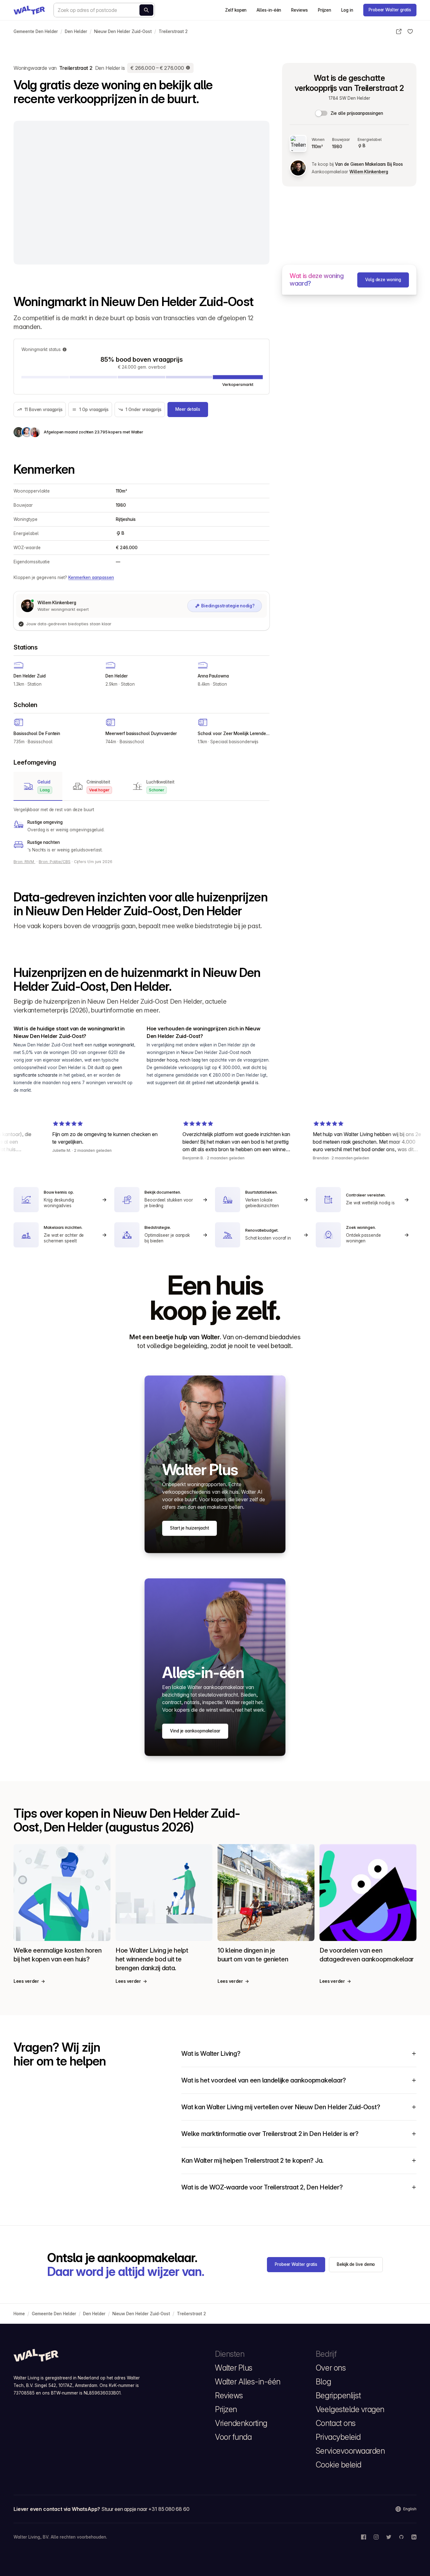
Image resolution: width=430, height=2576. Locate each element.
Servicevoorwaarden (350, 2451)
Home (19, 2314)
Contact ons (336, 2423)
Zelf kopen (236, 10)
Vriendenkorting (241, 2423)
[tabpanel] (141, 830)
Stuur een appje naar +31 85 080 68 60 (145, 2509)
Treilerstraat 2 (173, 31)
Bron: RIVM (24, 862)
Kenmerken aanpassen (91, 577)
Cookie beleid (339, 2465)
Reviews (299, 10)
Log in (347, 10)
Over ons (331, 2368)
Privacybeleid (338, 2437)
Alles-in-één (269, 10)
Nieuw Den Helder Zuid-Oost (123, 31)
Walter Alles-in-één (248, 2382)
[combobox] (104, 10)
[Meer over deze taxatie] (188, 68)
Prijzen (325, 10)
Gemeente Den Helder (36, 31)
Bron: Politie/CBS (55, 862)
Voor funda (233, 2437)
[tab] (38, 786)
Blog (323, 2382)
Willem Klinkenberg (369, 172)
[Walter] (29, 10)
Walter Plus (234, 2368)
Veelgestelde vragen (350, 2409)
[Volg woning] (410, 31)
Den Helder (76, 31)
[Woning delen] (399, 31)
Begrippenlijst (338, 2395)
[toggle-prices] (322, 113)
